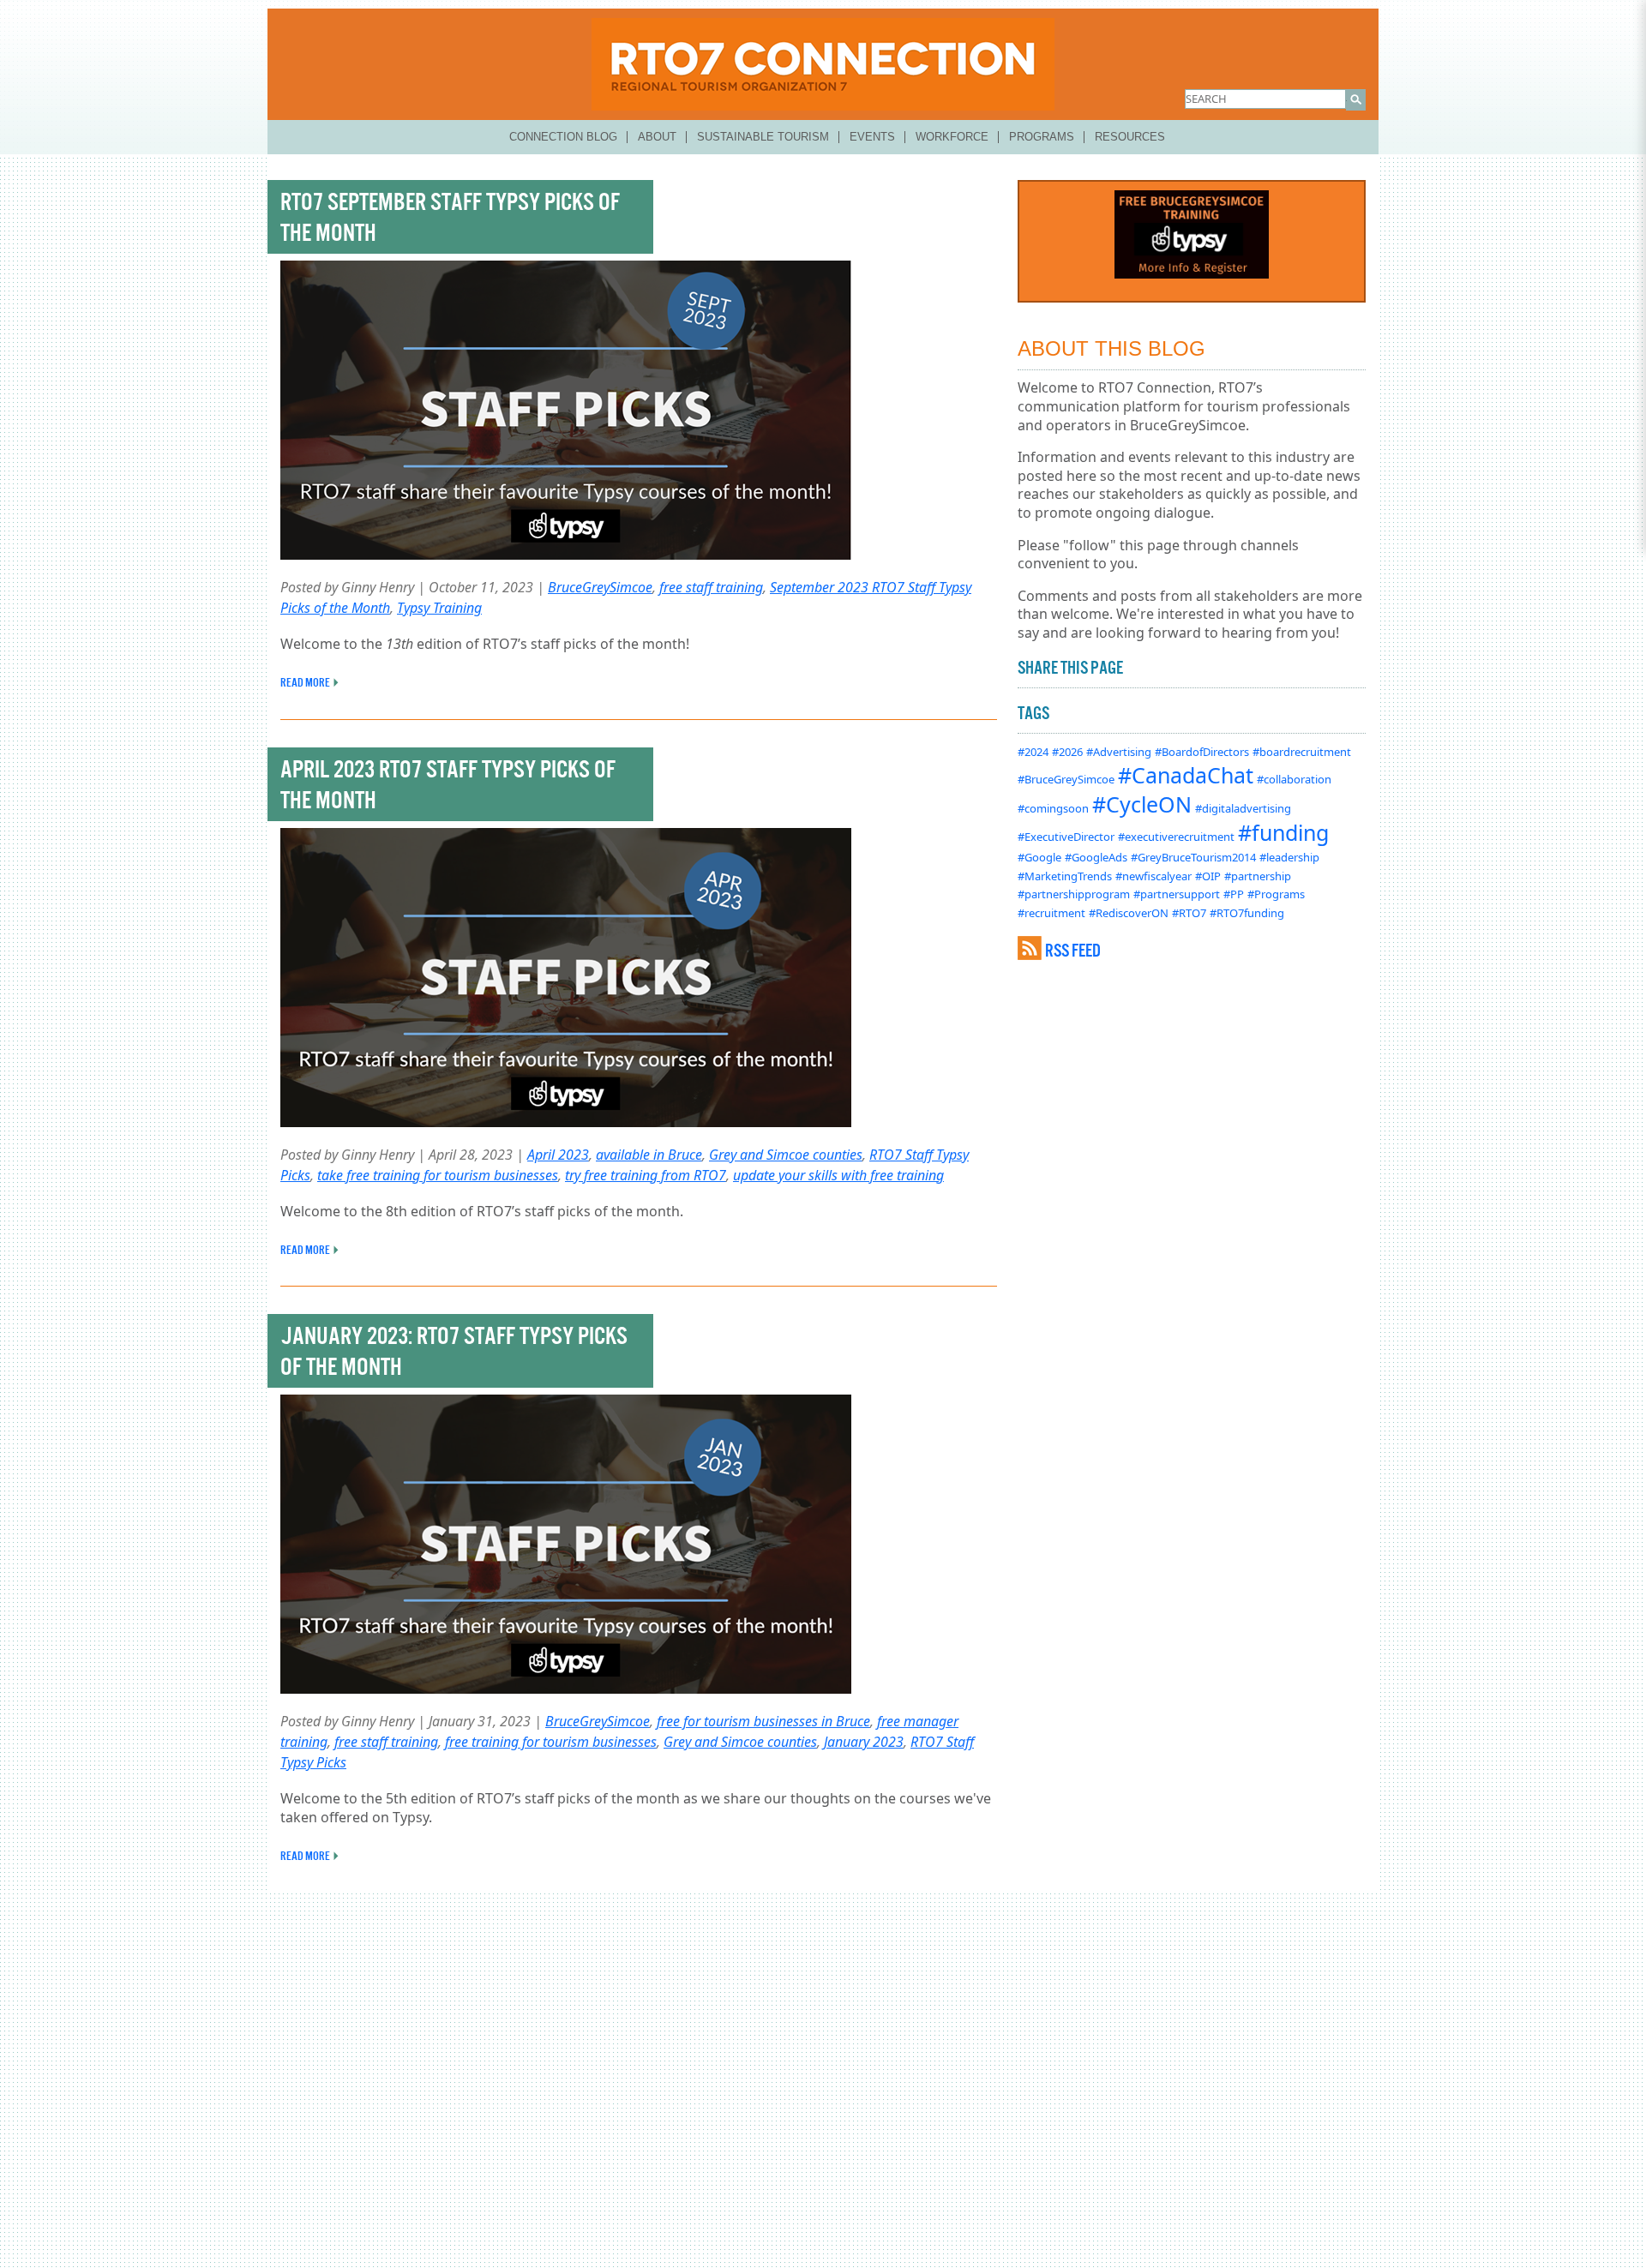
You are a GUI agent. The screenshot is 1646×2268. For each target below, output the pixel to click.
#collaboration (1294, 779)
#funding (1283, 832)
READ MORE (305, 682)
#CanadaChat (1186, 775)
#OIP (1208, 876)
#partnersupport (1177, 894)
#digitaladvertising (1243, 808)
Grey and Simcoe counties (786, 1155)
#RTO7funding (1247, 913)
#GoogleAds (1096, 857)
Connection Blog (563, 137)
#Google (1039, 857)
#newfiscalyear (1153, 876)
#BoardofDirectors (1202, 752)
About (657, 137)
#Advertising (1119, 752)
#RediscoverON (1129, 913)
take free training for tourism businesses (438, 1175)
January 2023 (864, 1742)
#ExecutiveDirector (1066, 837)
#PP (1234, 894)
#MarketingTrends (1065, 876)
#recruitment (1051, 913)
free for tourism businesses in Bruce (763, 1721)
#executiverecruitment (1176, 837)
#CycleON (1142, 804)
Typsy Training (439, 608)
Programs (1042, 137)
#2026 (1067, 752)
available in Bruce (649, 1155)
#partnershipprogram (1074, 894)
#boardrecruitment (1302, 752)
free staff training (711, 587)
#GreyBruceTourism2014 (1193, 857)
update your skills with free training (838, 1175)
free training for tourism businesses (551, 1742)
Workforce (952, 137)
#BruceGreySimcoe (1066, 779)
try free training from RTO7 (646, 1175)
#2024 (1033, 752)
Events (872, 137)
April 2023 (558, 1155)
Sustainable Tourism (763, 137)
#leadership (1289, 857)
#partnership (1258, 876)
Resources (1130, 137)
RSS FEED (1073, 950)
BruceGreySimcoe (600, 587)
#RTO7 (1189, 913)
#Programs (1276, 894)
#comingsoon (1053, 808)
